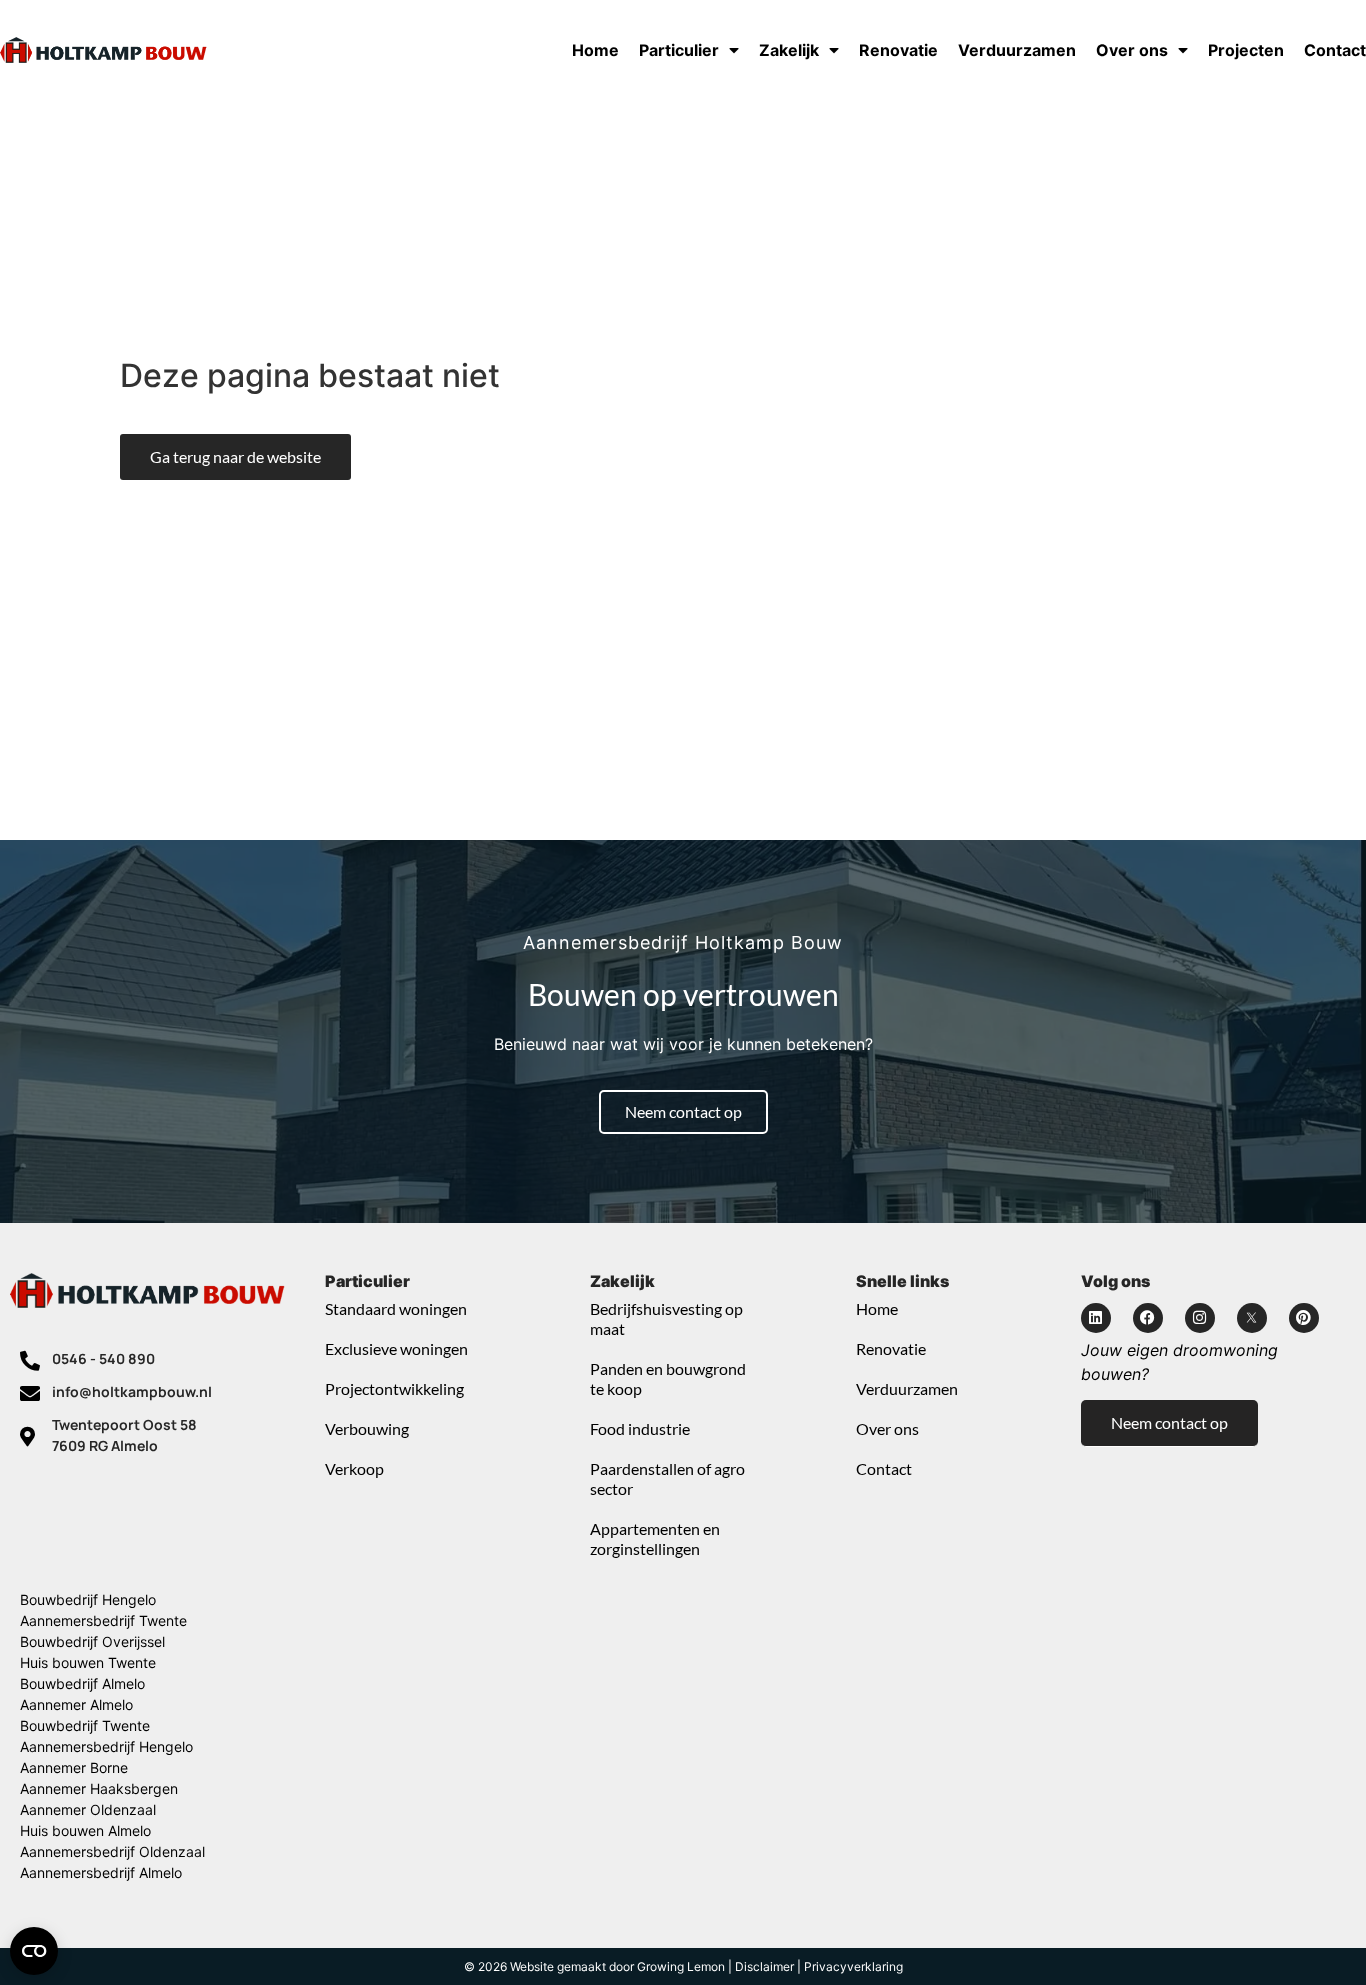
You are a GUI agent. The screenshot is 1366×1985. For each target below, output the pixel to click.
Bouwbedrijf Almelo (82, 1683)
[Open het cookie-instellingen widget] (34, 1951)
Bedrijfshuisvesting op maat (666, 1318)
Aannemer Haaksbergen (99, 1788)
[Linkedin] (1096, 1318)
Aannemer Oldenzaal (88, 1809)
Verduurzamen (1017, 50)
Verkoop (354, 1468)
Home (595, 50)
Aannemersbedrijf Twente (103, 1620)
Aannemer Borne (74, 1767)
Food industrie (640, 1428)
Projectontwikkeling (394, 1388)
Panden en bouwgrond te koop (668, 1378)
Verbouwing (367, 1428)
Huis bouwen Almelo (85, 1830)
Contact (1335, 50)
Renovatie (898, 50)
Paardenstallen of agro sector (667, 1478)
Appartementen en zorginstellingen (655, 1538)
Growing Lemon (681, 1966)
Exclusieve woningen (396, 1348)
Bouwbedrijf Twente (85, 1725)
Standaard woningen (396, 1308)
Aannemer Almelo (76, 1704)
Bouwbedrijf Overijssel (92, 1641)
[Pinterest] (1304, 1318)
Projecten (1246, 50)
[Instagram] (1200, 1318)
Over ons (1132, 50)
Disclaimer (764, 1966)
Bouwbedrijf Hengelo (88, 1599)
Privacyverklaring (853, 1966)
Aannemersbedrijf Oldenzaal (112, 1851)
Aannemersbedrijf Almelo (101, 1872)
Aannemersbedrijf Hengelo (106, 1746)
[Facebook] (1148, 1318)
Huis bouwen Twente (88, 1662)
